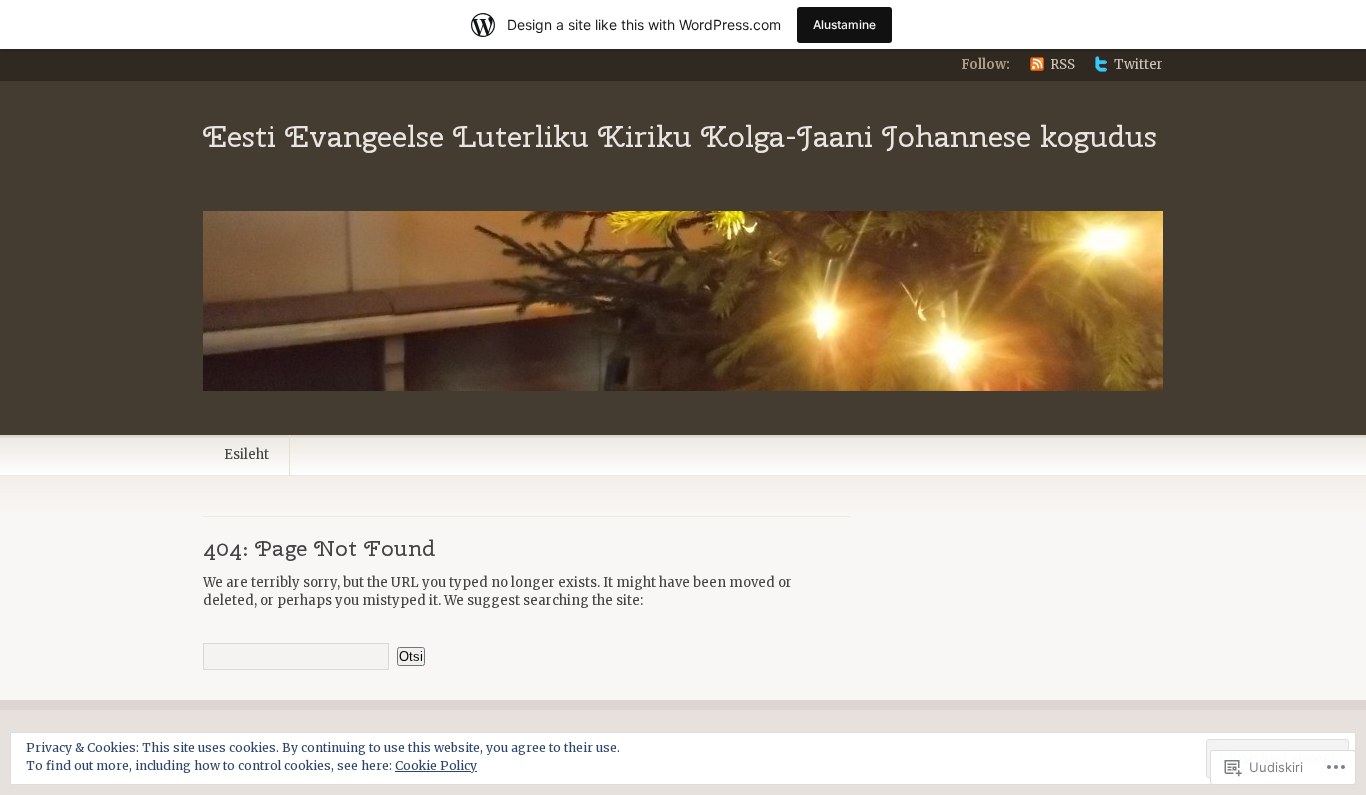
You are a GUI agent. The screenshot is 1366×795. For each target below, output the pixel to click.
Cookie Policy (436, 765)
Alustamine (844, 24)
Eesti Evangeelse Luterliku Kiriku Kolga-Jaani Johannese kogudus (680, 136)
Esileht (246, 454)
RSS (1062, 64)
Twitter (1138, 64)
